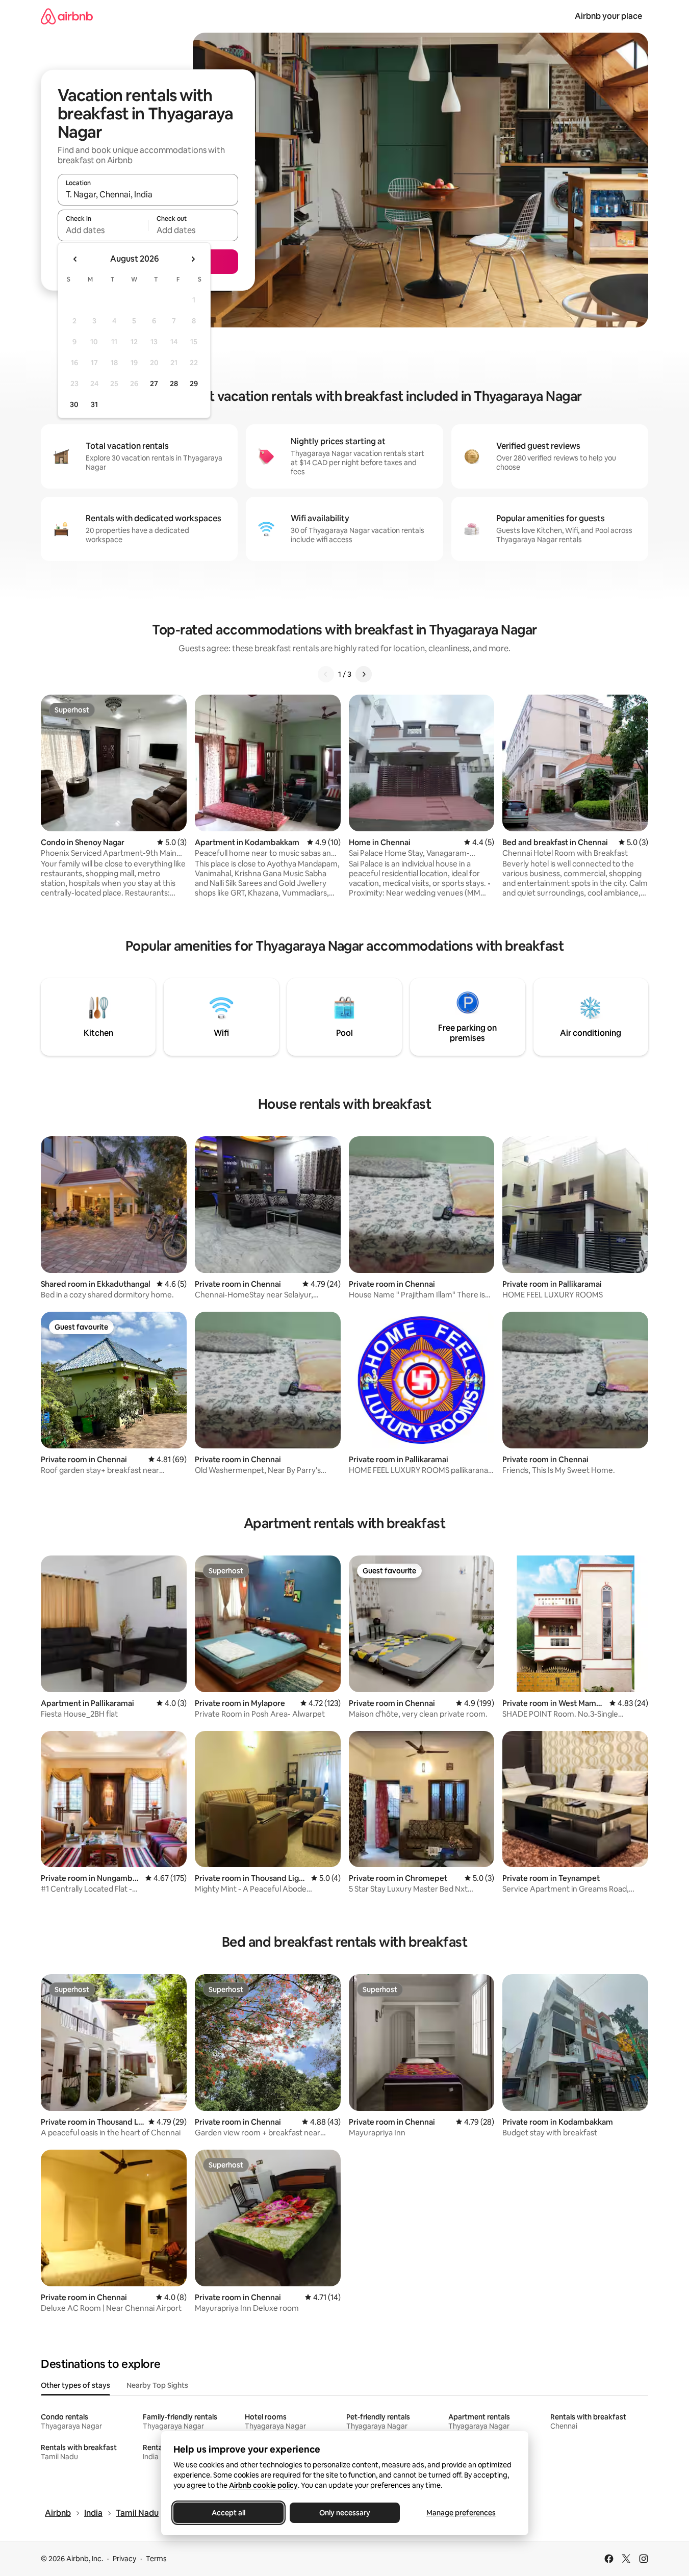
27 (154, 384)
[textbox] (103, 230)
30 (74, 404)
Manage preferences (461, 2513)
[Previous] (326, 674)
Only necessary (345, 2513)
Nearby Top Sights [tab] (157, 2385)
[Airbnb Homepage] (67, 16)
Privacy (124, 2559)
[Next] (364, 674)
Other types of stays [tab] (75, 2385)
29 (194, 384)
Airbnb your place (608, 16)
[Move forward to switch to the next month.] (193, 259)
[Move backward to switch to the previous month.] (75, 259)
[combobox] (148, 194)
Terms (156, 2559)
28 (174, 384)
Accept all (228, 2513)
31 (94, 404)
